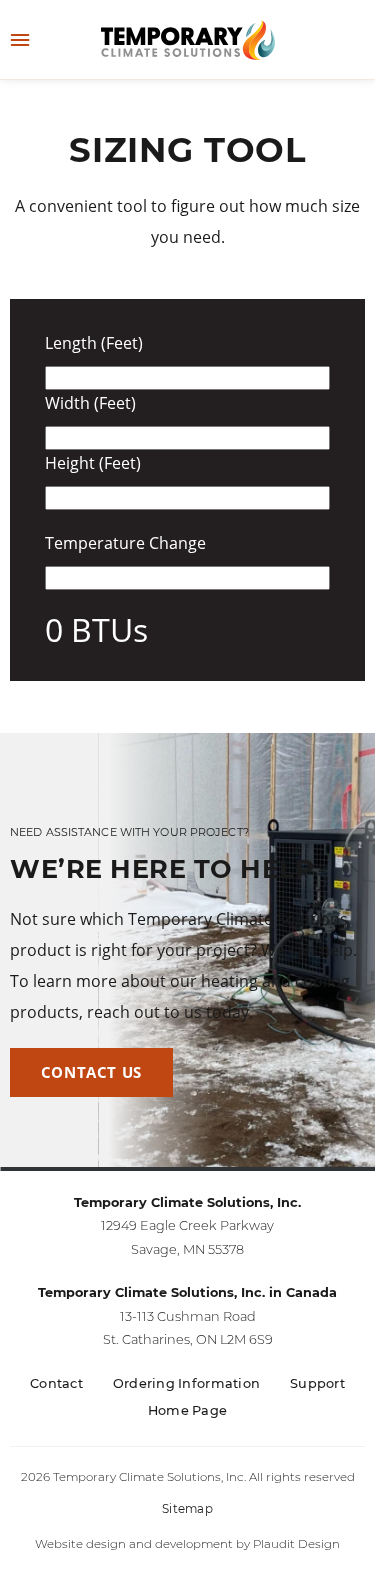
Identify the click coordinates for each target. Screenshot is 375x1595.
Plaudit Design (296, 1544)
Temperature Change (125, 543)
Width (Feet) (90, 403)
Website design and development (134, 1544)
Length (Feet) (94, 343)
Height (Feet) (93, 463)
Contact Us (91, 1072)
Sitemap (187, 1509)
